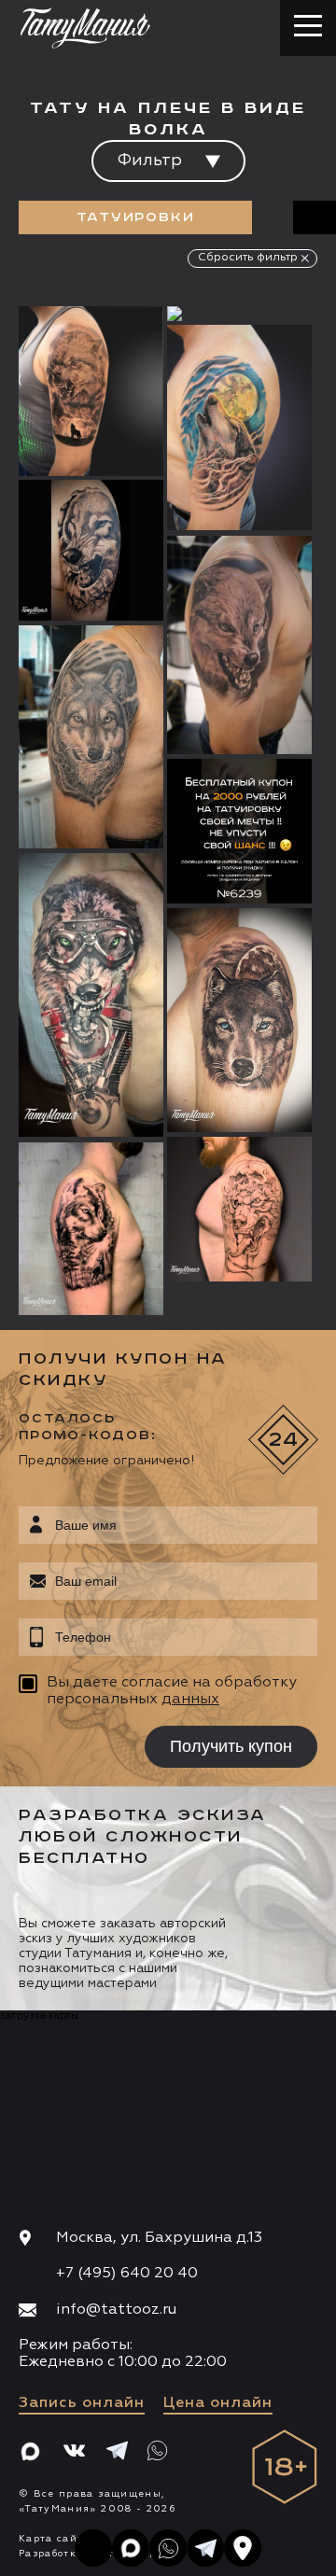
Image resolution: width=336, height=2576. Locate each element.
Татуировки (136, 217)
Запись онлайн (82, 2403)
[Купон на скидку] (239, 831)
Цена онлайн (218, 2403)
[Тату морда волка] (91, 995)
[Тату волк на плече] (239, 645)
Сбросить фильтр (248, 258)
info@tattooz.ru (116, 2310)
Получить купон (231, 1746)
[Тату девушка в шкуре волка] (239, 314)
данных (190, 1700)
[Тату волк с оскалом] (91, 550)
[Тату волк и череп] (239, 1209)
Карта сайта (55, 2539)
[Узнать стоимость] (112, 348)
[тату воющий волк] (239, 428)
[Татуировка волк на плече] (91, 391)
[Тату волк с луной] (239, 1020)
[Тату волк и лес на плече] (91, 1229)
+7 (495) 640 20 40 (127, 2274)
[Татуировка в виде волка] (91, 737)
